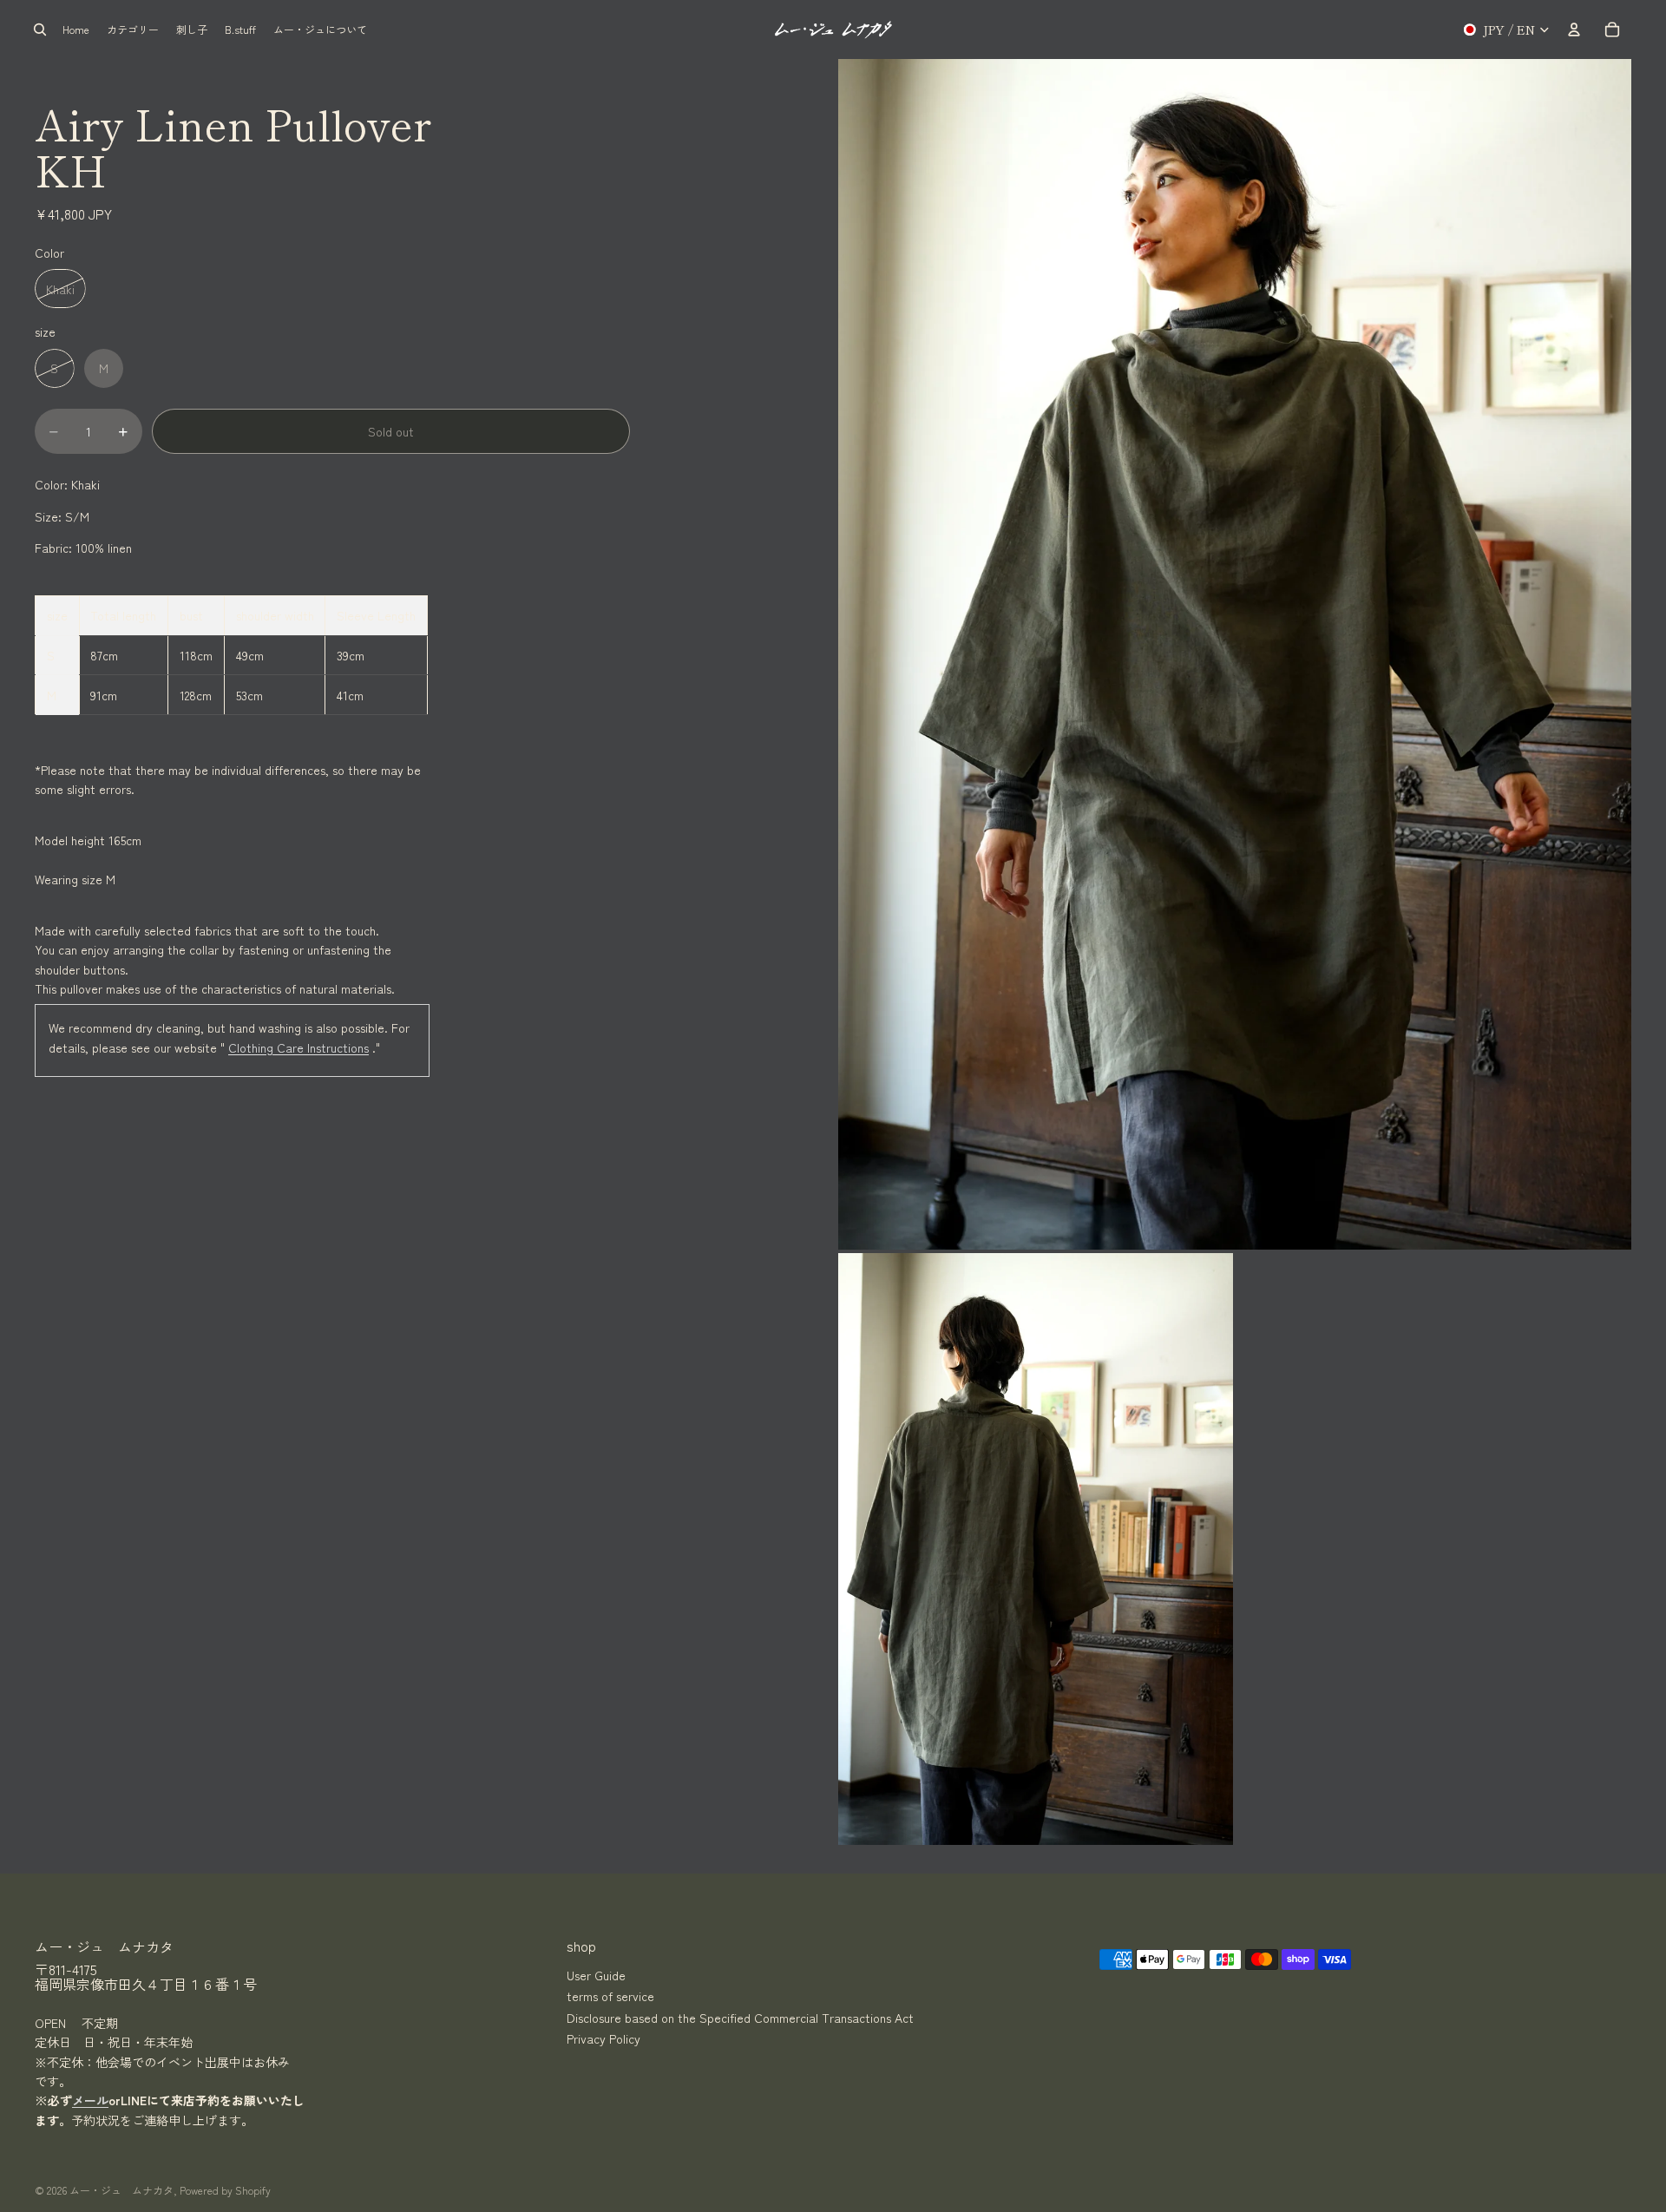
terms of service (610, 1996)
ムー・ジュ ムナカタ (121, 2190)
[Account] (1574, 30)
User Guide (596, 1975)
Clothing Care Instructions (298, 1047)
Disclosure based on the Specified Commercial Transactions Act (740, 2017)
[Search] (40, 30)
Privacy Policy (603, 2038)
